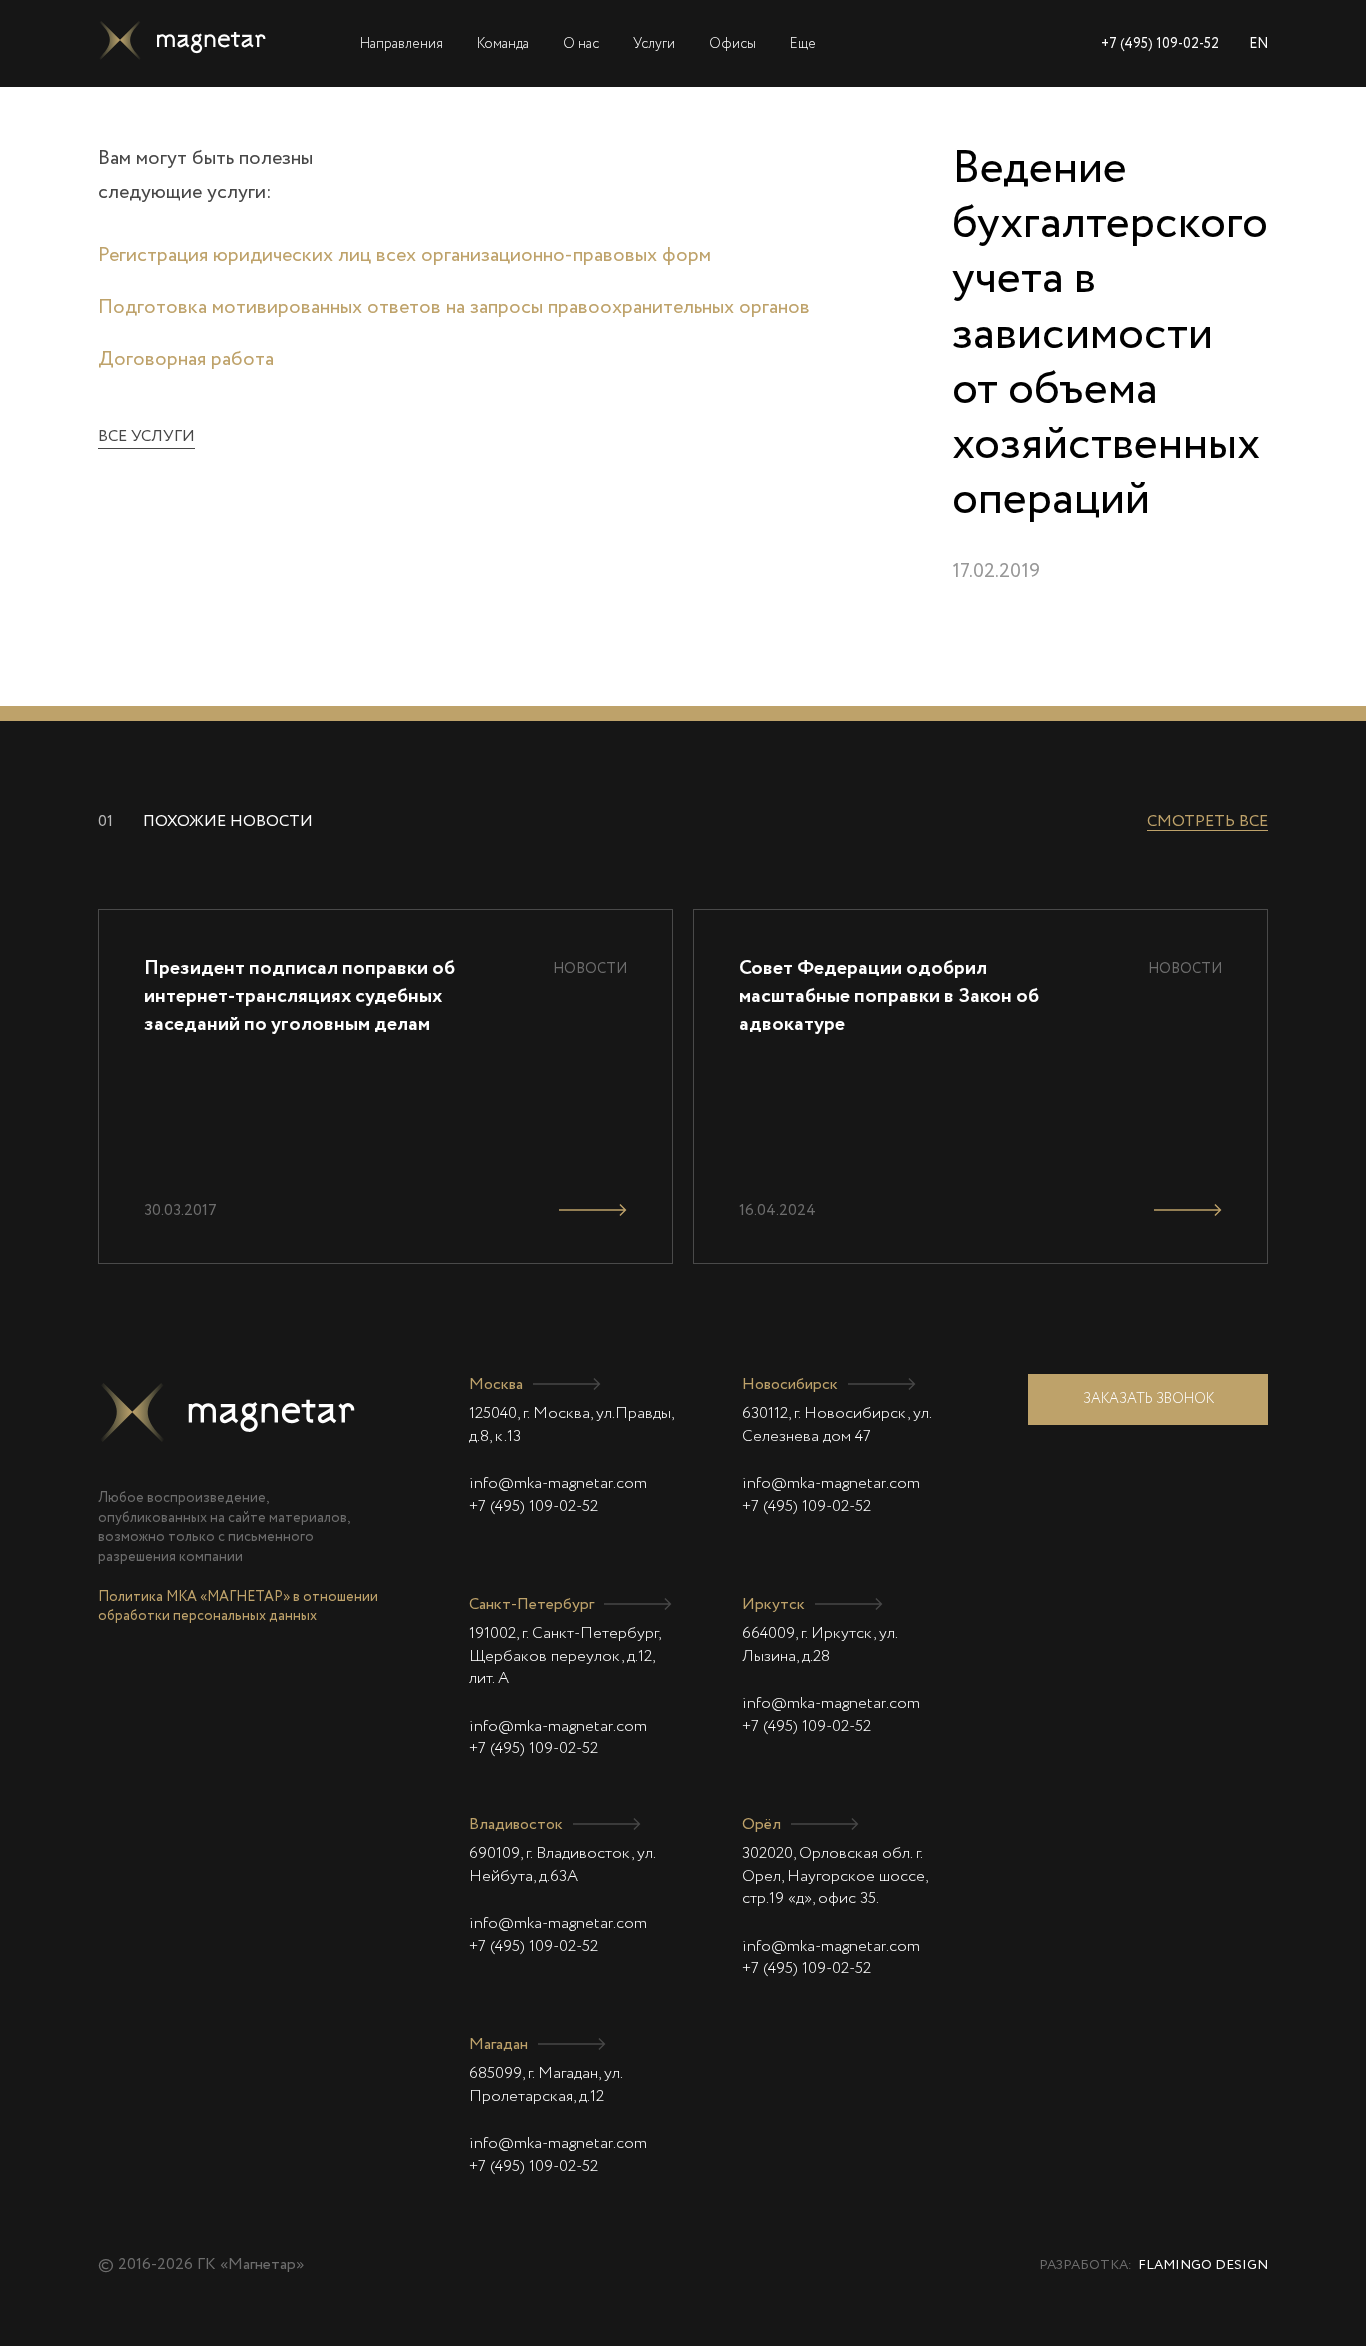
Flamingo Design (1203, 2265)
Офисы (732, 44)
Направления (401, 44)
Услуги (654, 44)
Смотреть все (1207, 822)
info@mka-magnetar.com (558, 1484)
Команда (503, 44)
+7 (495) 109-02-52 (1160, 44)
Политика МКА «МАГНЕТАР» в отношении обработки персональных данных (238, 1607)
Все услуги (146, 437)
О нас (581, 44)
